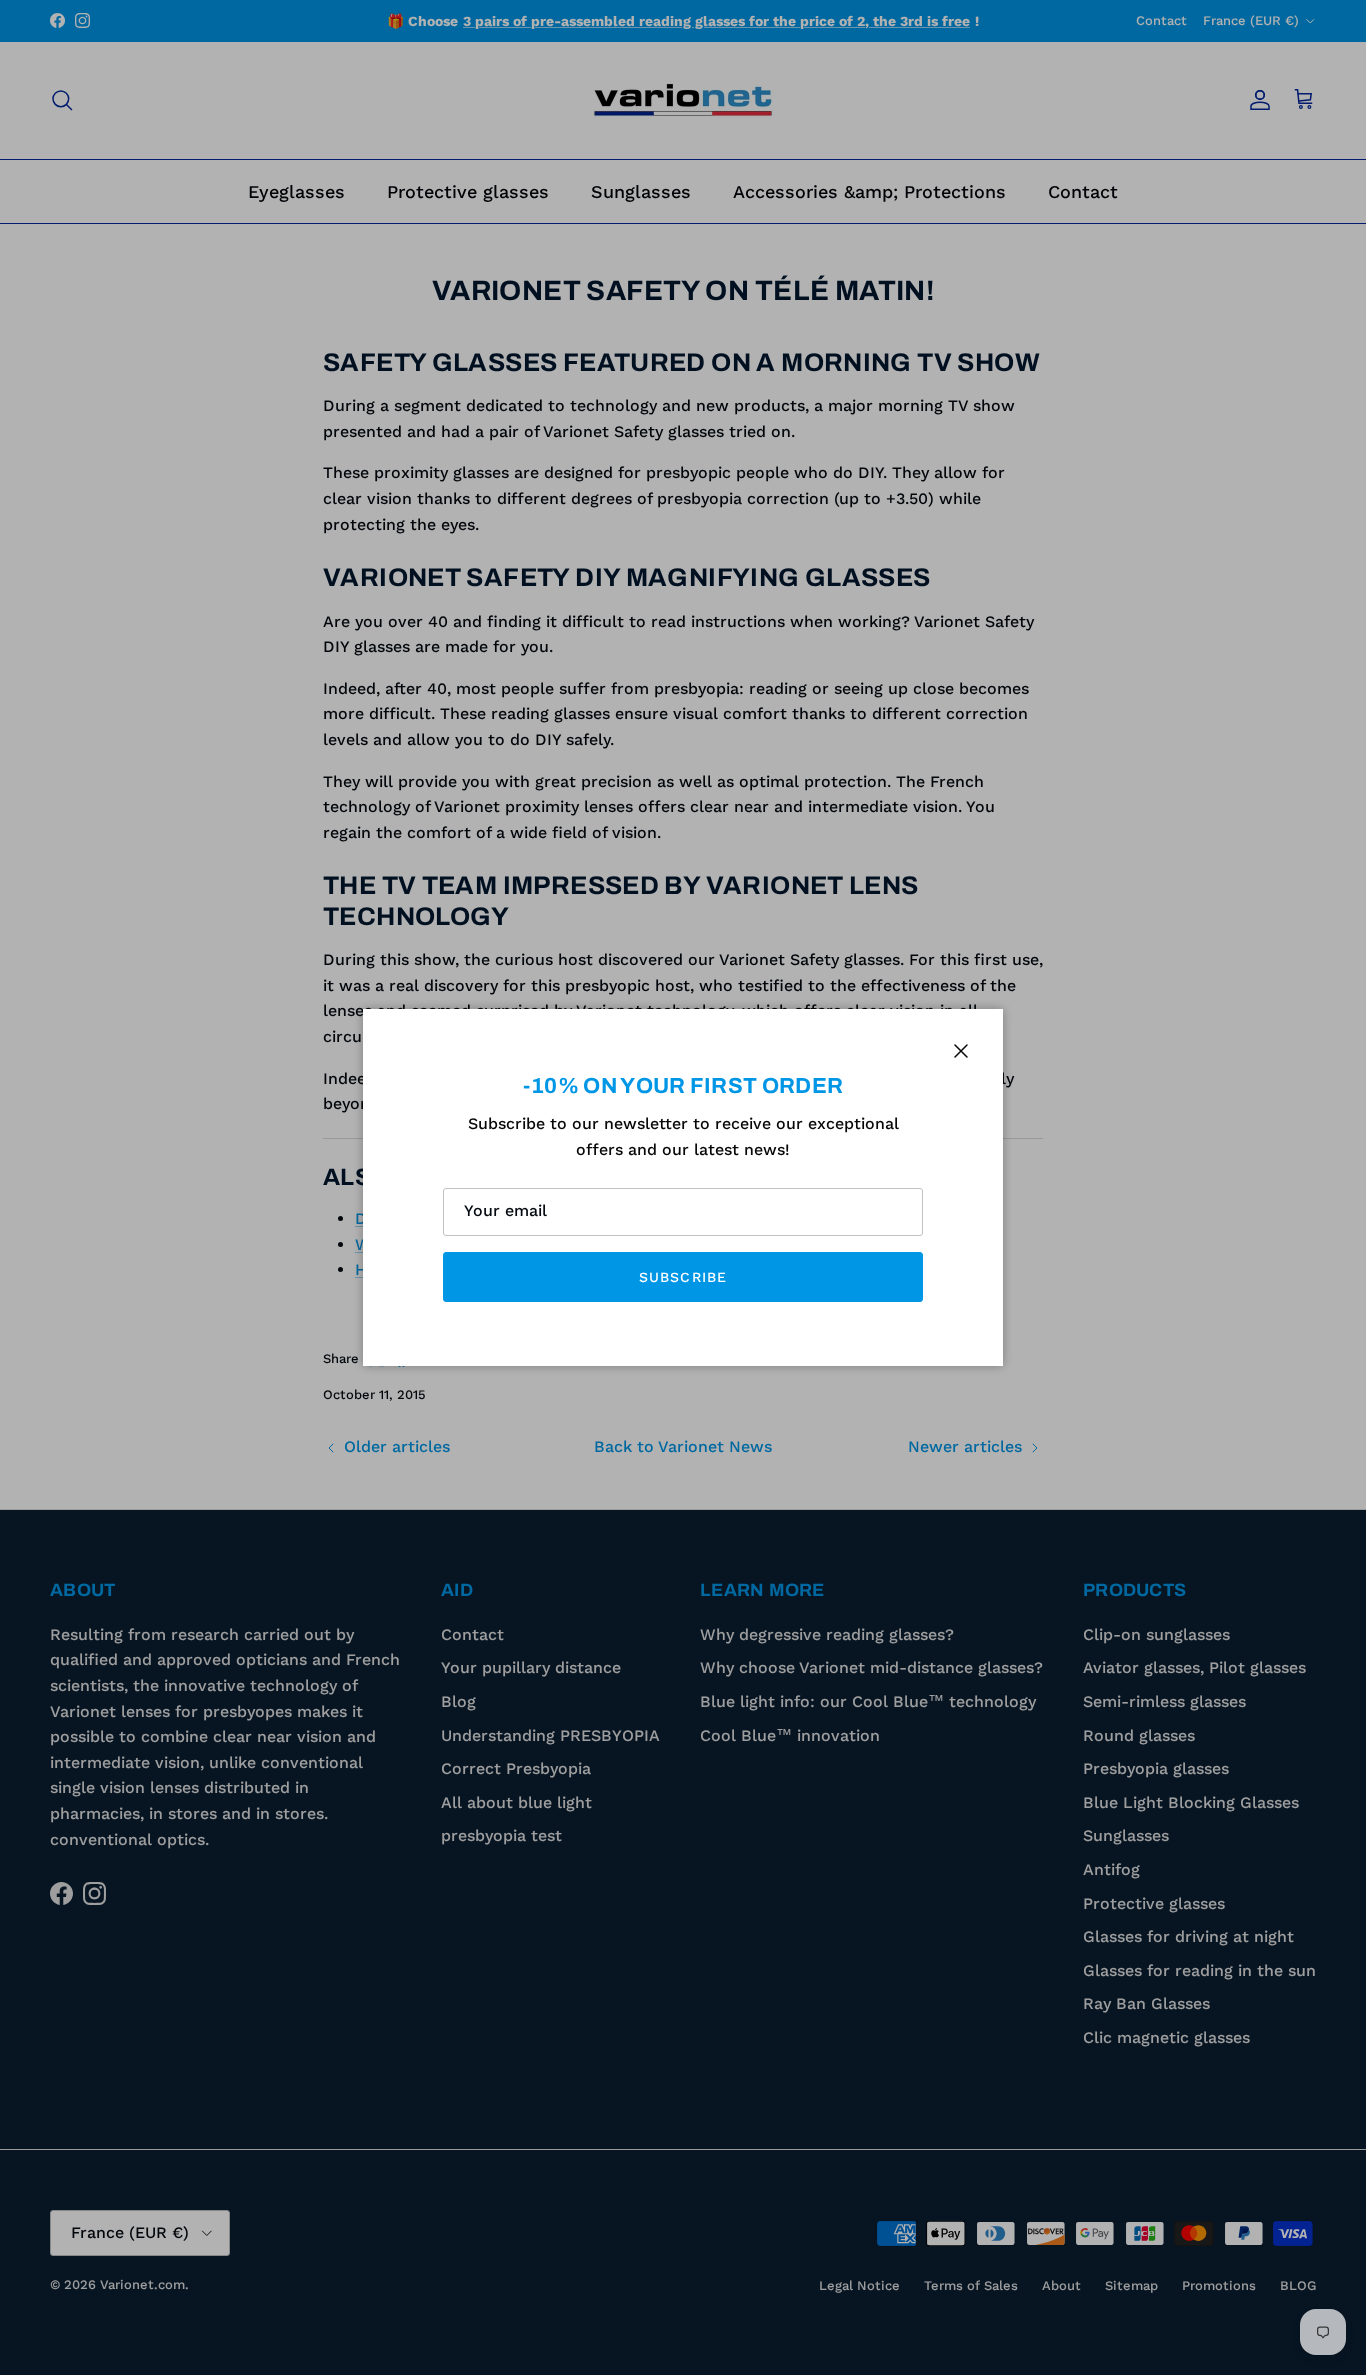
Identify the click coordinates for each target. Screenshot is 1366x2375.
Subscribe (683, 1277)
